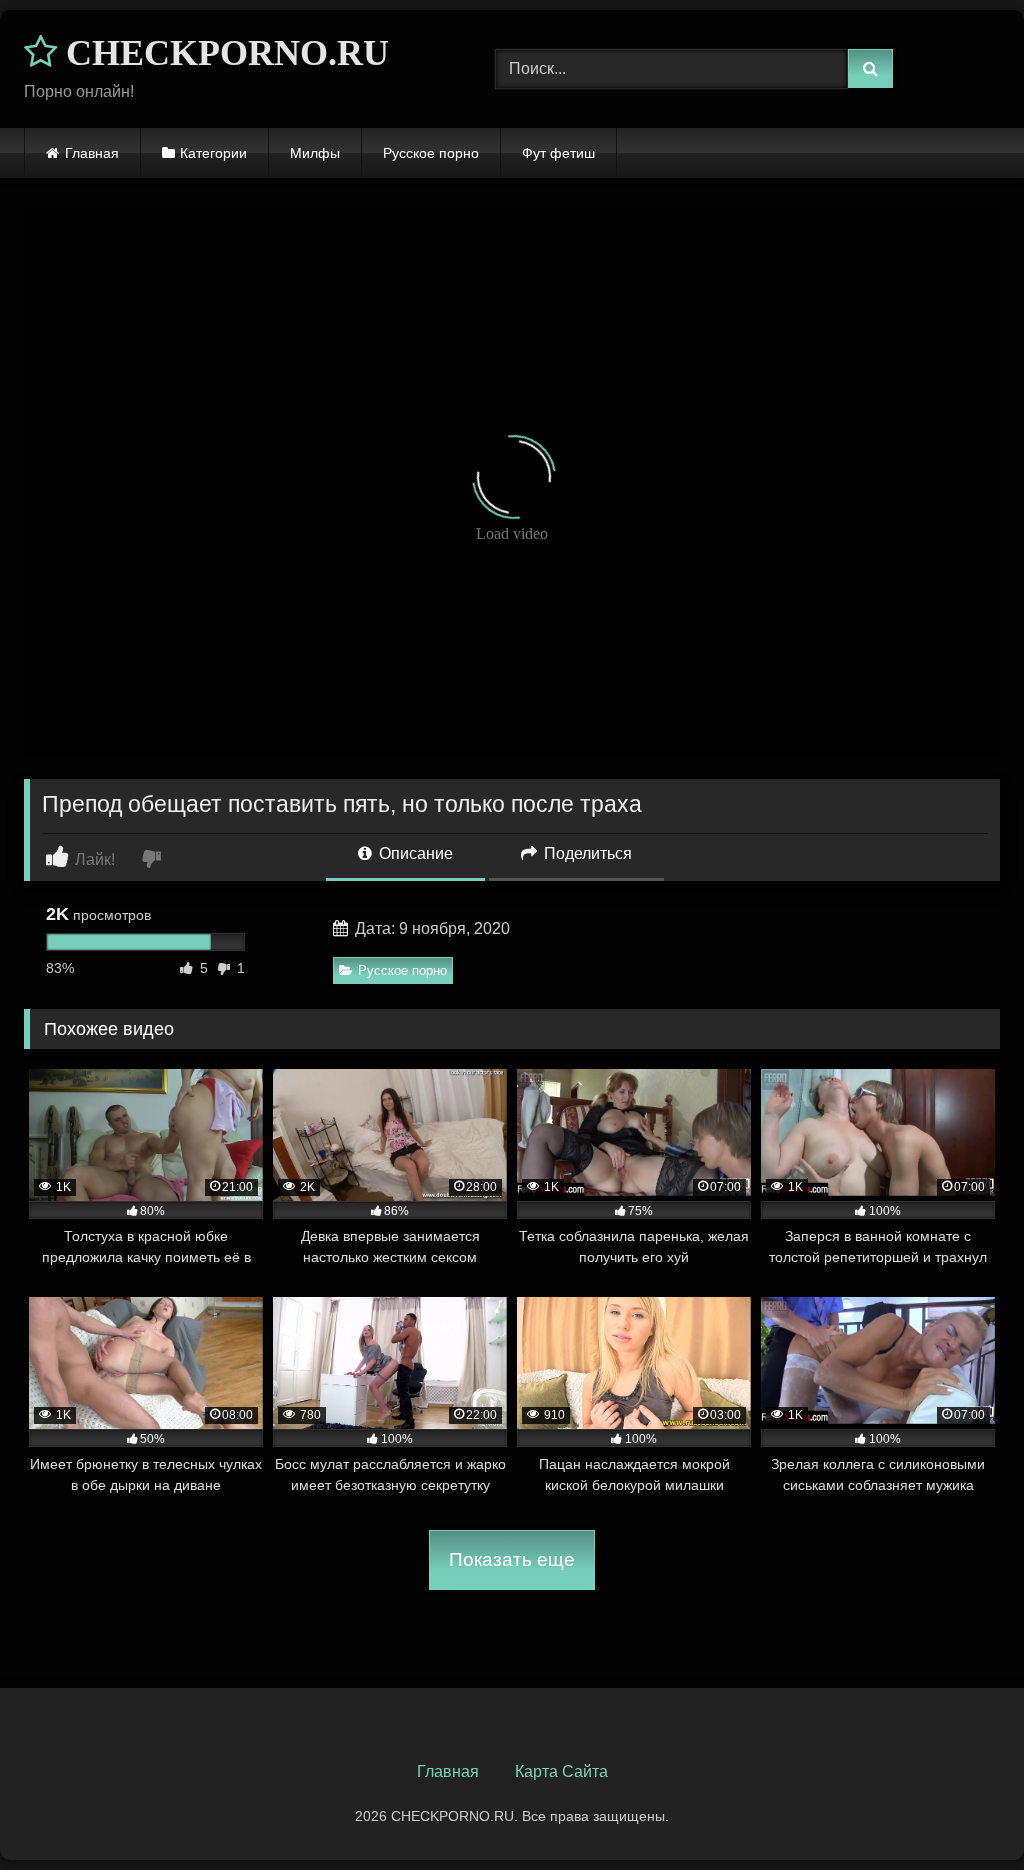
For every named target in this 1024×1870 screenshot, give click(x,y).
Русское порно (431, 153)
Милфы (315, 153)
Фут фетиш (558, 153)
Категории (213, 153)
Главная (92, 153)
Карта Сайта (561, 1771)
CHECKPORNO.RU (223, 53)
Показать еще (512, 1559)
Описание (414, 853)
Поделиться (586, 853)
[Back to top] (962, 1810)
